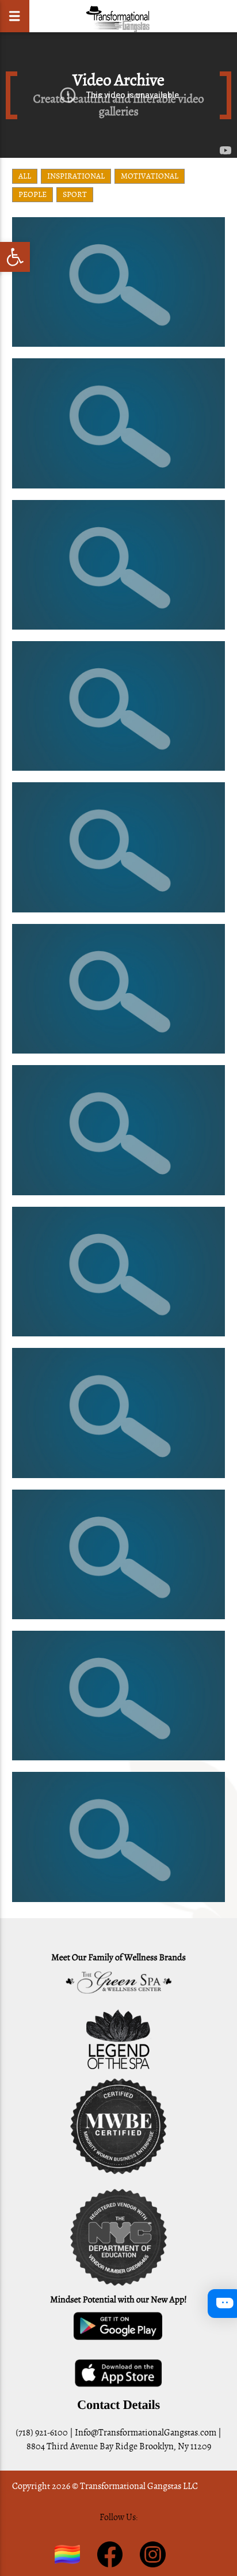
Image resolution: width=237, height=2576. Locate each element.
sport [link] (75, 194)
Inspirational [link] (76, 176)
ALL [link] (25, 176)
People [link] (33, 194)
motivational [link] (150, 176)
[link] (15, 257)
